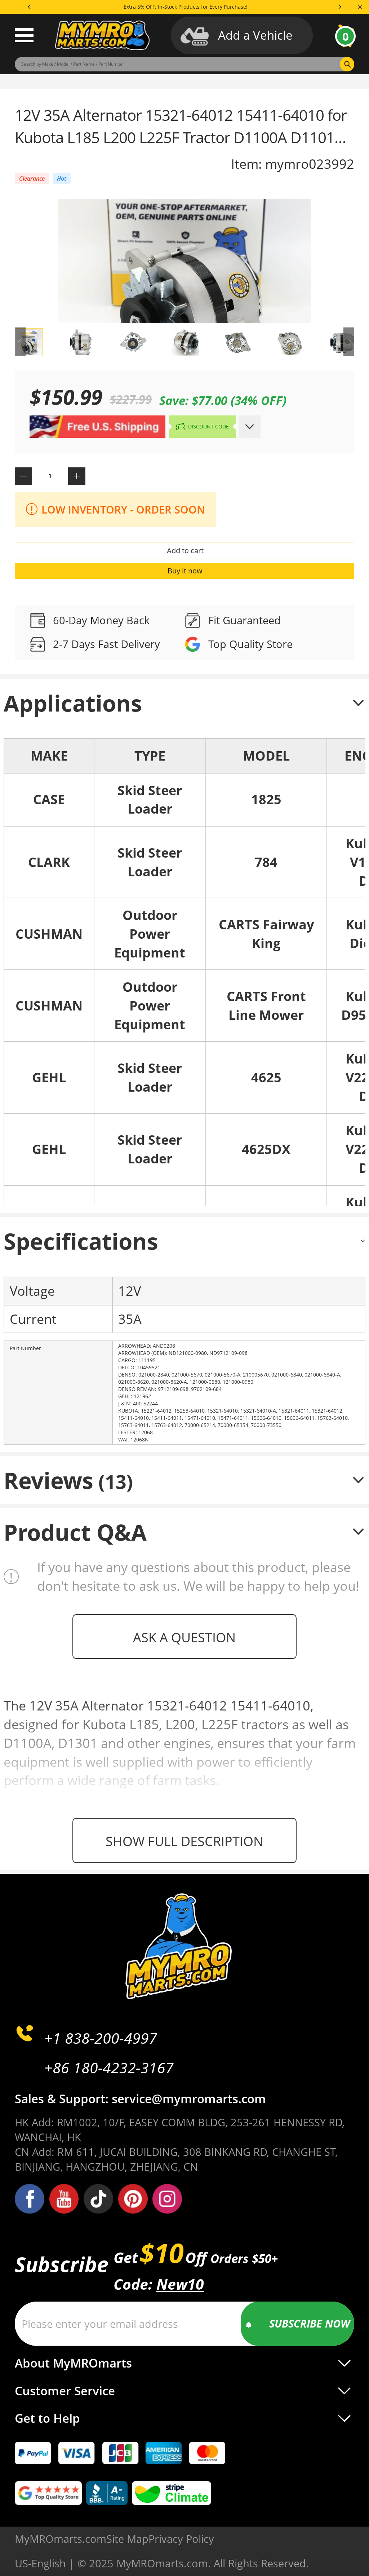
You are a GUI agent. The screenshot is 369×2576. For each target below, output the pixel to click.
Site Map (127, 2539)
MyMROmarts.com (61, 2539)
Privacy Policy (181, 2539)
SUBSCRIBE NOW (310, 2323)
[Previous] (30, 7)
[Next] (339, 7)
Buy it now (185, 571)
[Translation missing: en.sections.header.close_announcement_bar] (360, 7)
